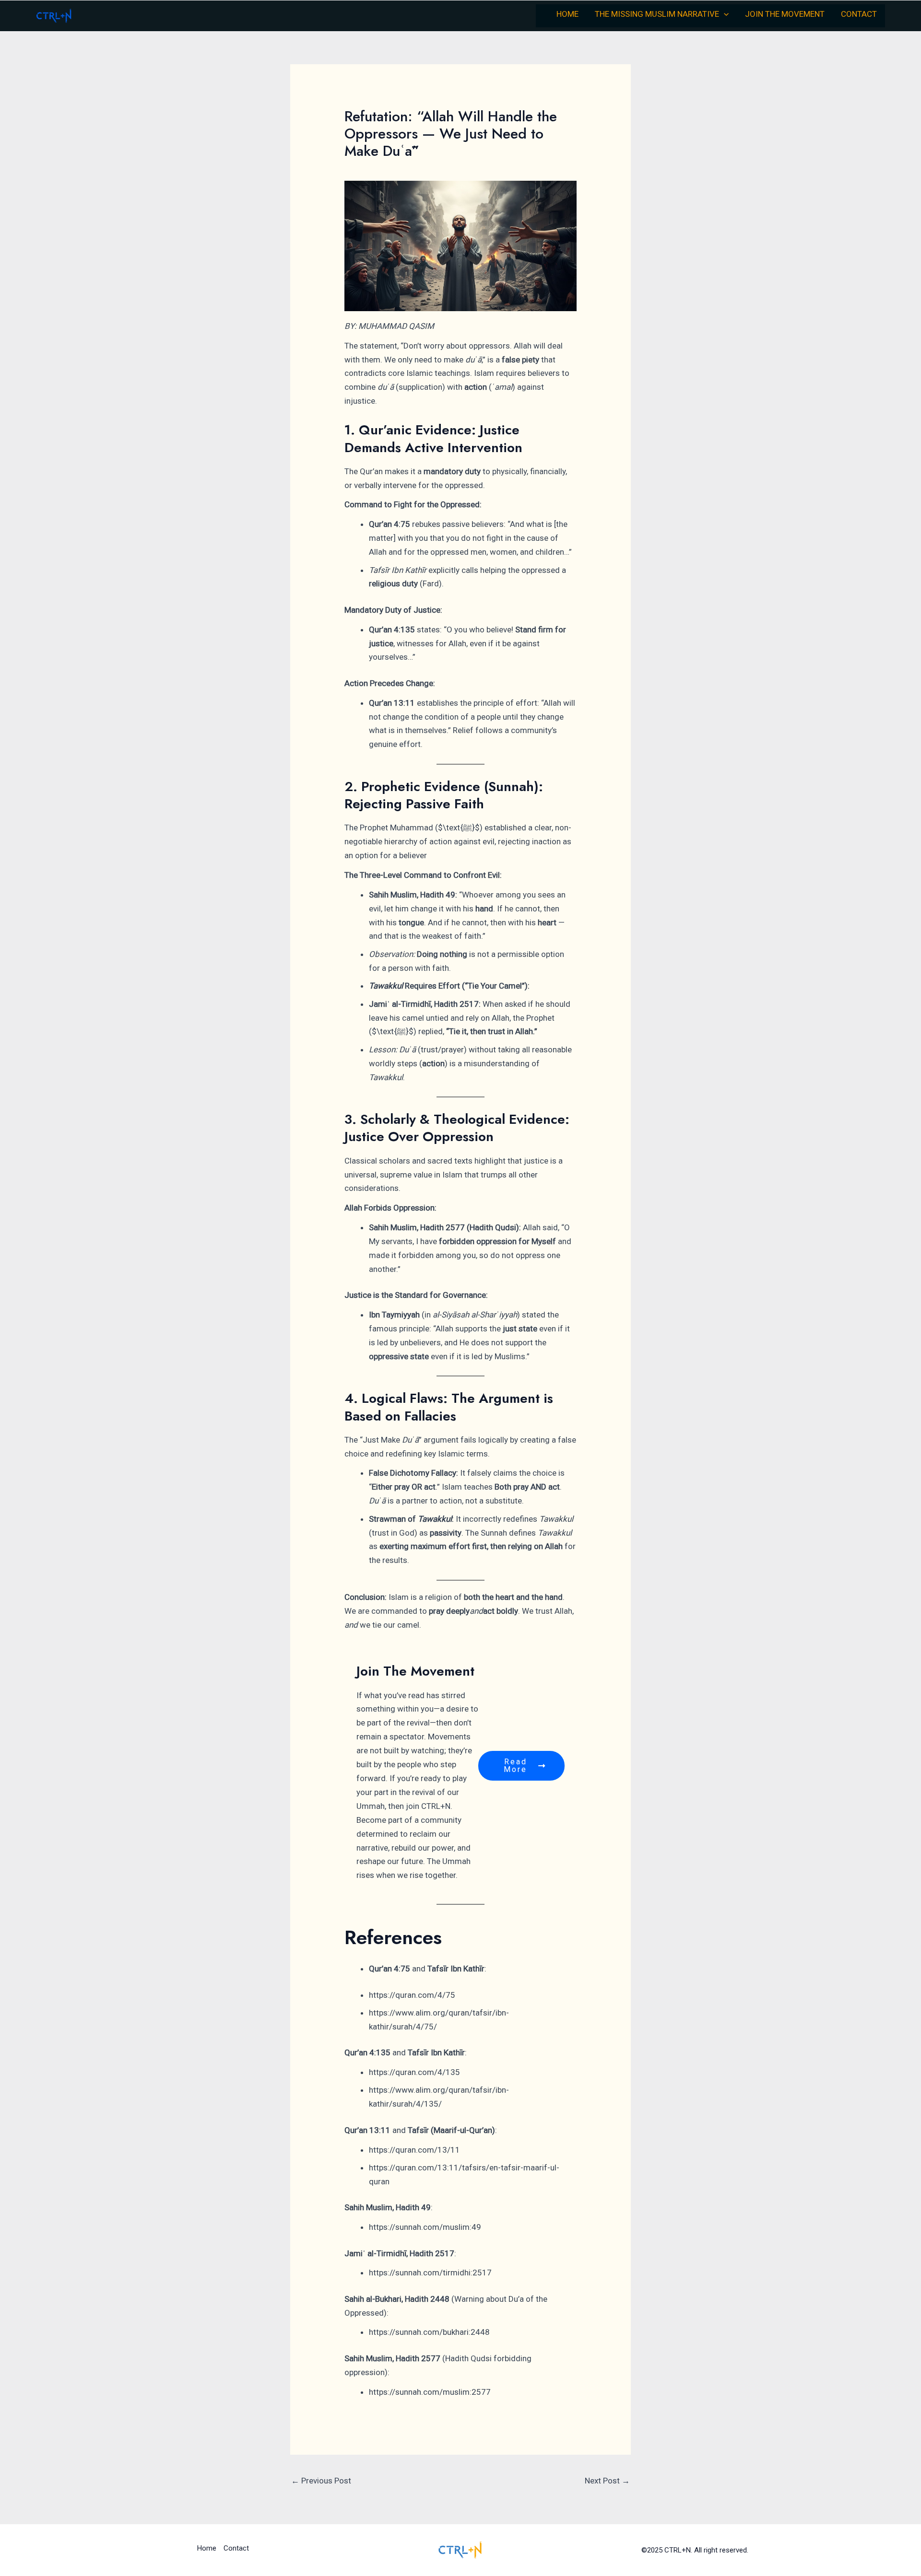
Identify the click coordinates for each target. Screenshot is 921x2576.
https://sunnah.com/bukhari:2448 (429, 2332)
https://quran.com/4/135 (414, 2072)
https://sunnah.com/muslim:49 (425, 2227)
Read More (515, 1766)
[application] (724, 14)
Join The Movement (785, 14)
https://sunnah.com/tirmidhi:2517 (430, 2273)
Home (567, 14)
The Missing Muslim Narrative (657, 14)
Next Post (607, 2481)
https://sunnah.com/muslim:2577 (430, 2392)
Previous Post (321, 2481)
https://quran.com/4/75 (412, 1995)
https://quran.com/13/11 (414, 2150)
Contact (859, 14)
